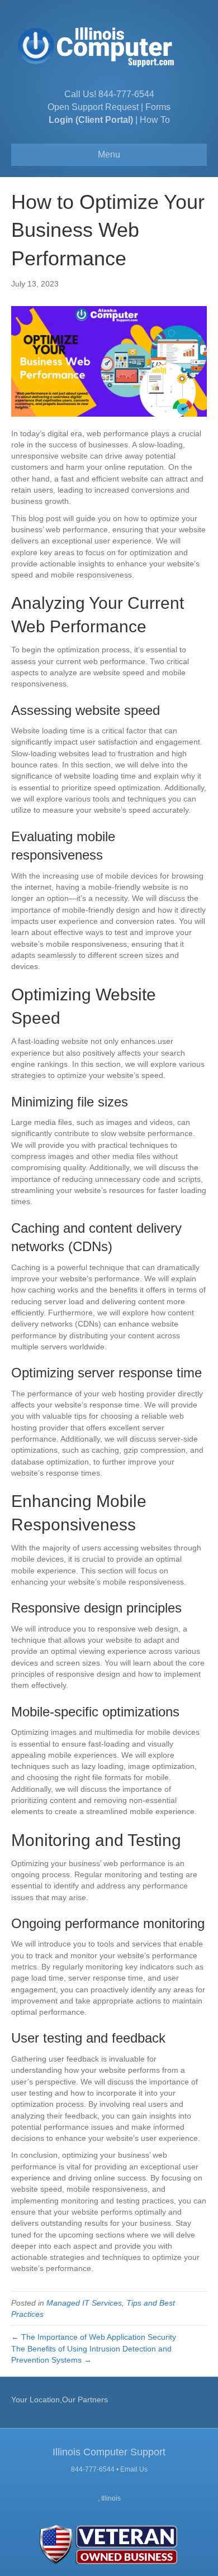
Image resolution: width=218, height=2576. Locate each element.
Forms (158, 107)
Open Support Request (93, 107)
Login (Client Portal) (91, 120)
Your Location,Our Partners (60, 2400)
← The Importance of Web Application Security (94, 2337)
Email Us (134, 2469)
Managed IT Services (84, 2303)
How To (155, 120)
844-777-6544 (126, 94)
